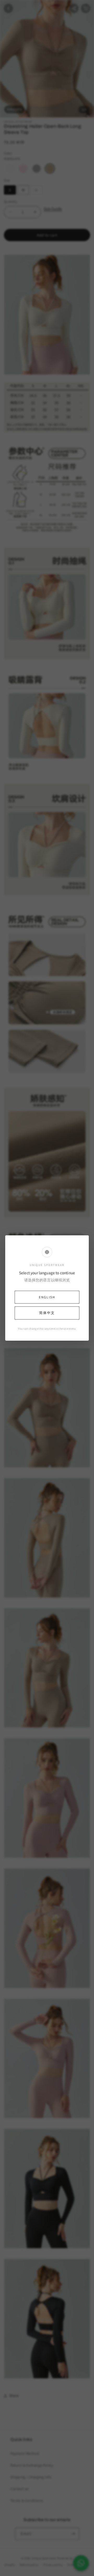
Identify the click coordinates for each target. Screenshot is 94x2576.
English (47, 1297)
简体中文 (47, 1313)
